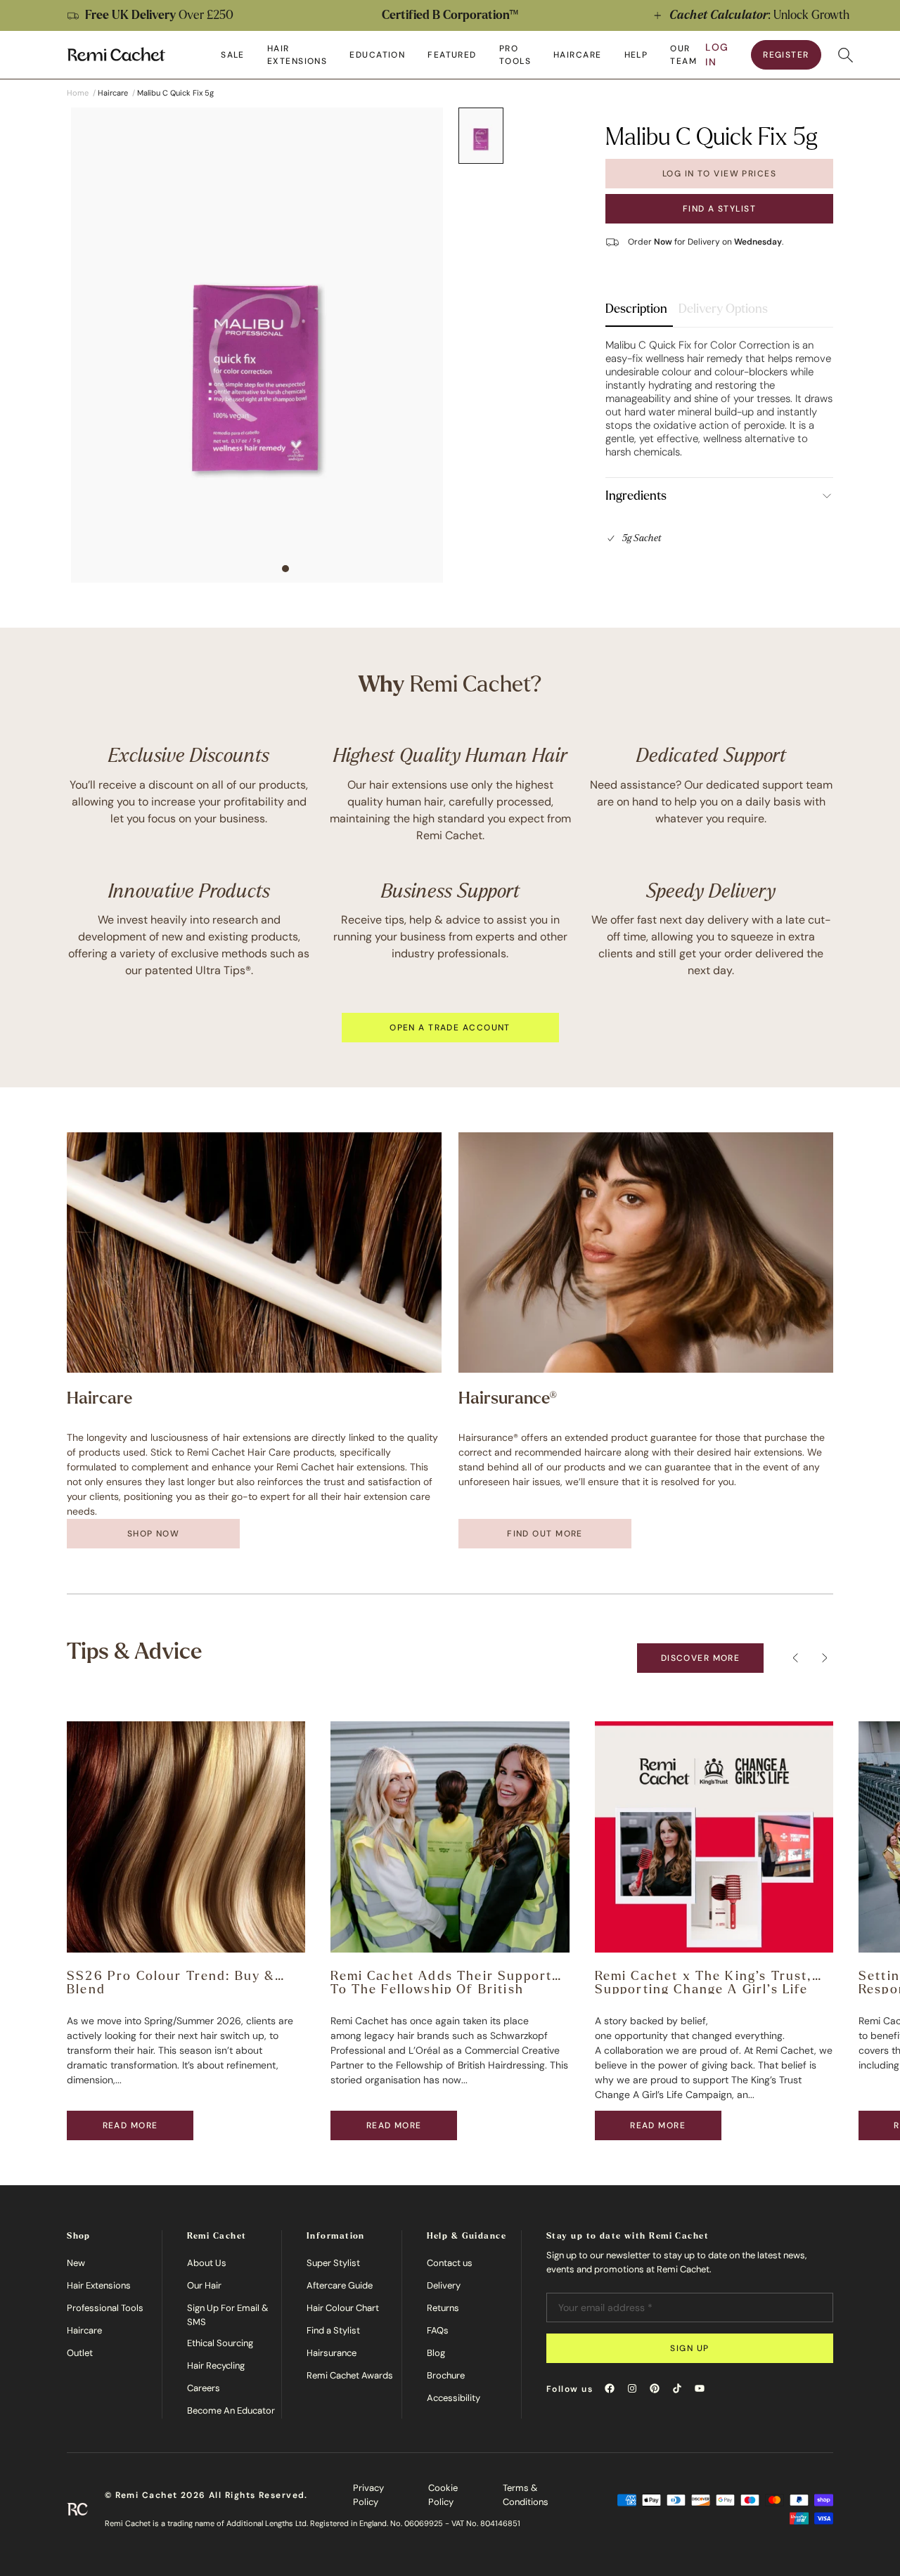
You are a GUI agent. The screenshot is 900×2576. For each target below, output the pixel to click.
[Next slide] (875, 15)
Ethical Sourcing (220, 2343)
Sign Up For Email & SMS (228, 2315)
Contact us (450, 2263)
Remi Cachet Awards (350, 2375)
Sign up (689, 2348)
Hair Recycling (216, 2365)
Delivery (444, 2285)
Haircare (84, 2330)
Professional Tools (105, 2308)
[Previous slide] (25, 15)
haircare (113, 93)
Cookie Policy (443, 2495)
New (76, 2263)
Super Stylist (333, 2263)
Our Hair (204, 2285)
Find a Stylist (719, 209)
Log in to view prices (719, 174)
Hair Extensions (99, 2285)
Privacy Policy (368, 2495)
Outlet (80, 2353)
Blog (436, 2353)
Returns (443, 2308)
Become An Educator (231, 2410)
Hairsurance (332, 2353)
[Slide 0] (481, 136)
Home (78, 93)
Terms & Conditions (526, 2495)
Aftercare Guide (340, 2285)
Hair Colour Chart (343, 2308)
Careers (204, 2388)
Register (786, 55)
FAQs (438, 2330)
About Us (207, 2263)
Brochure (446, 2375)
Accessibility (454, 2398)
